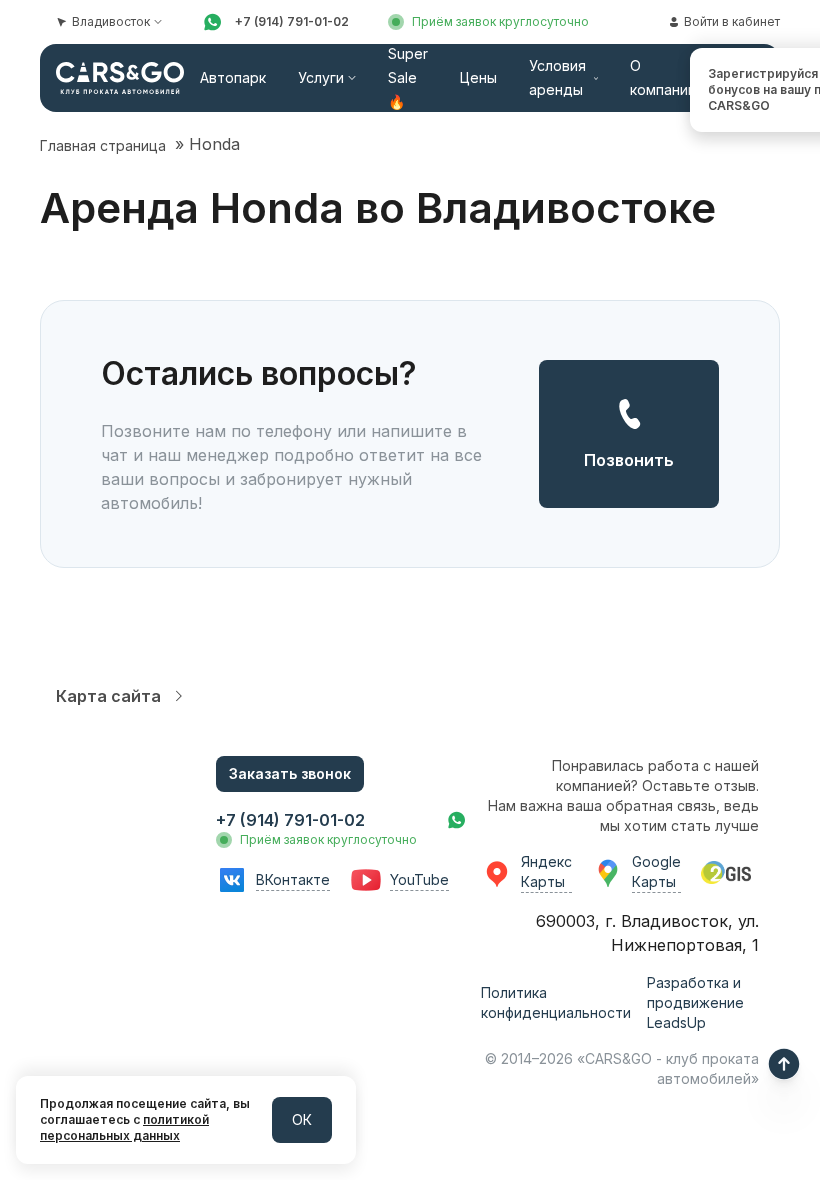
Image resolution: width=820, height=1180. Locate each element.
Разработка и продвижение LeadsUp (695, 1002)
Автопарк (233, 77)
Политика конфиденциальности (556, 1002)
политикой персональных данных (124, 1127)
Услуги (321, 77)
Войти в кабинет (732, 21)
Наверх (784, 1064)
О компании (663, 77)
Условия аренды (557, 77)
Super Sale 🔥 (408, 77)
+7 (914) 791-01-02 (292, 21)
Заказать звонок (290, 773)
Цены (478, 77)
